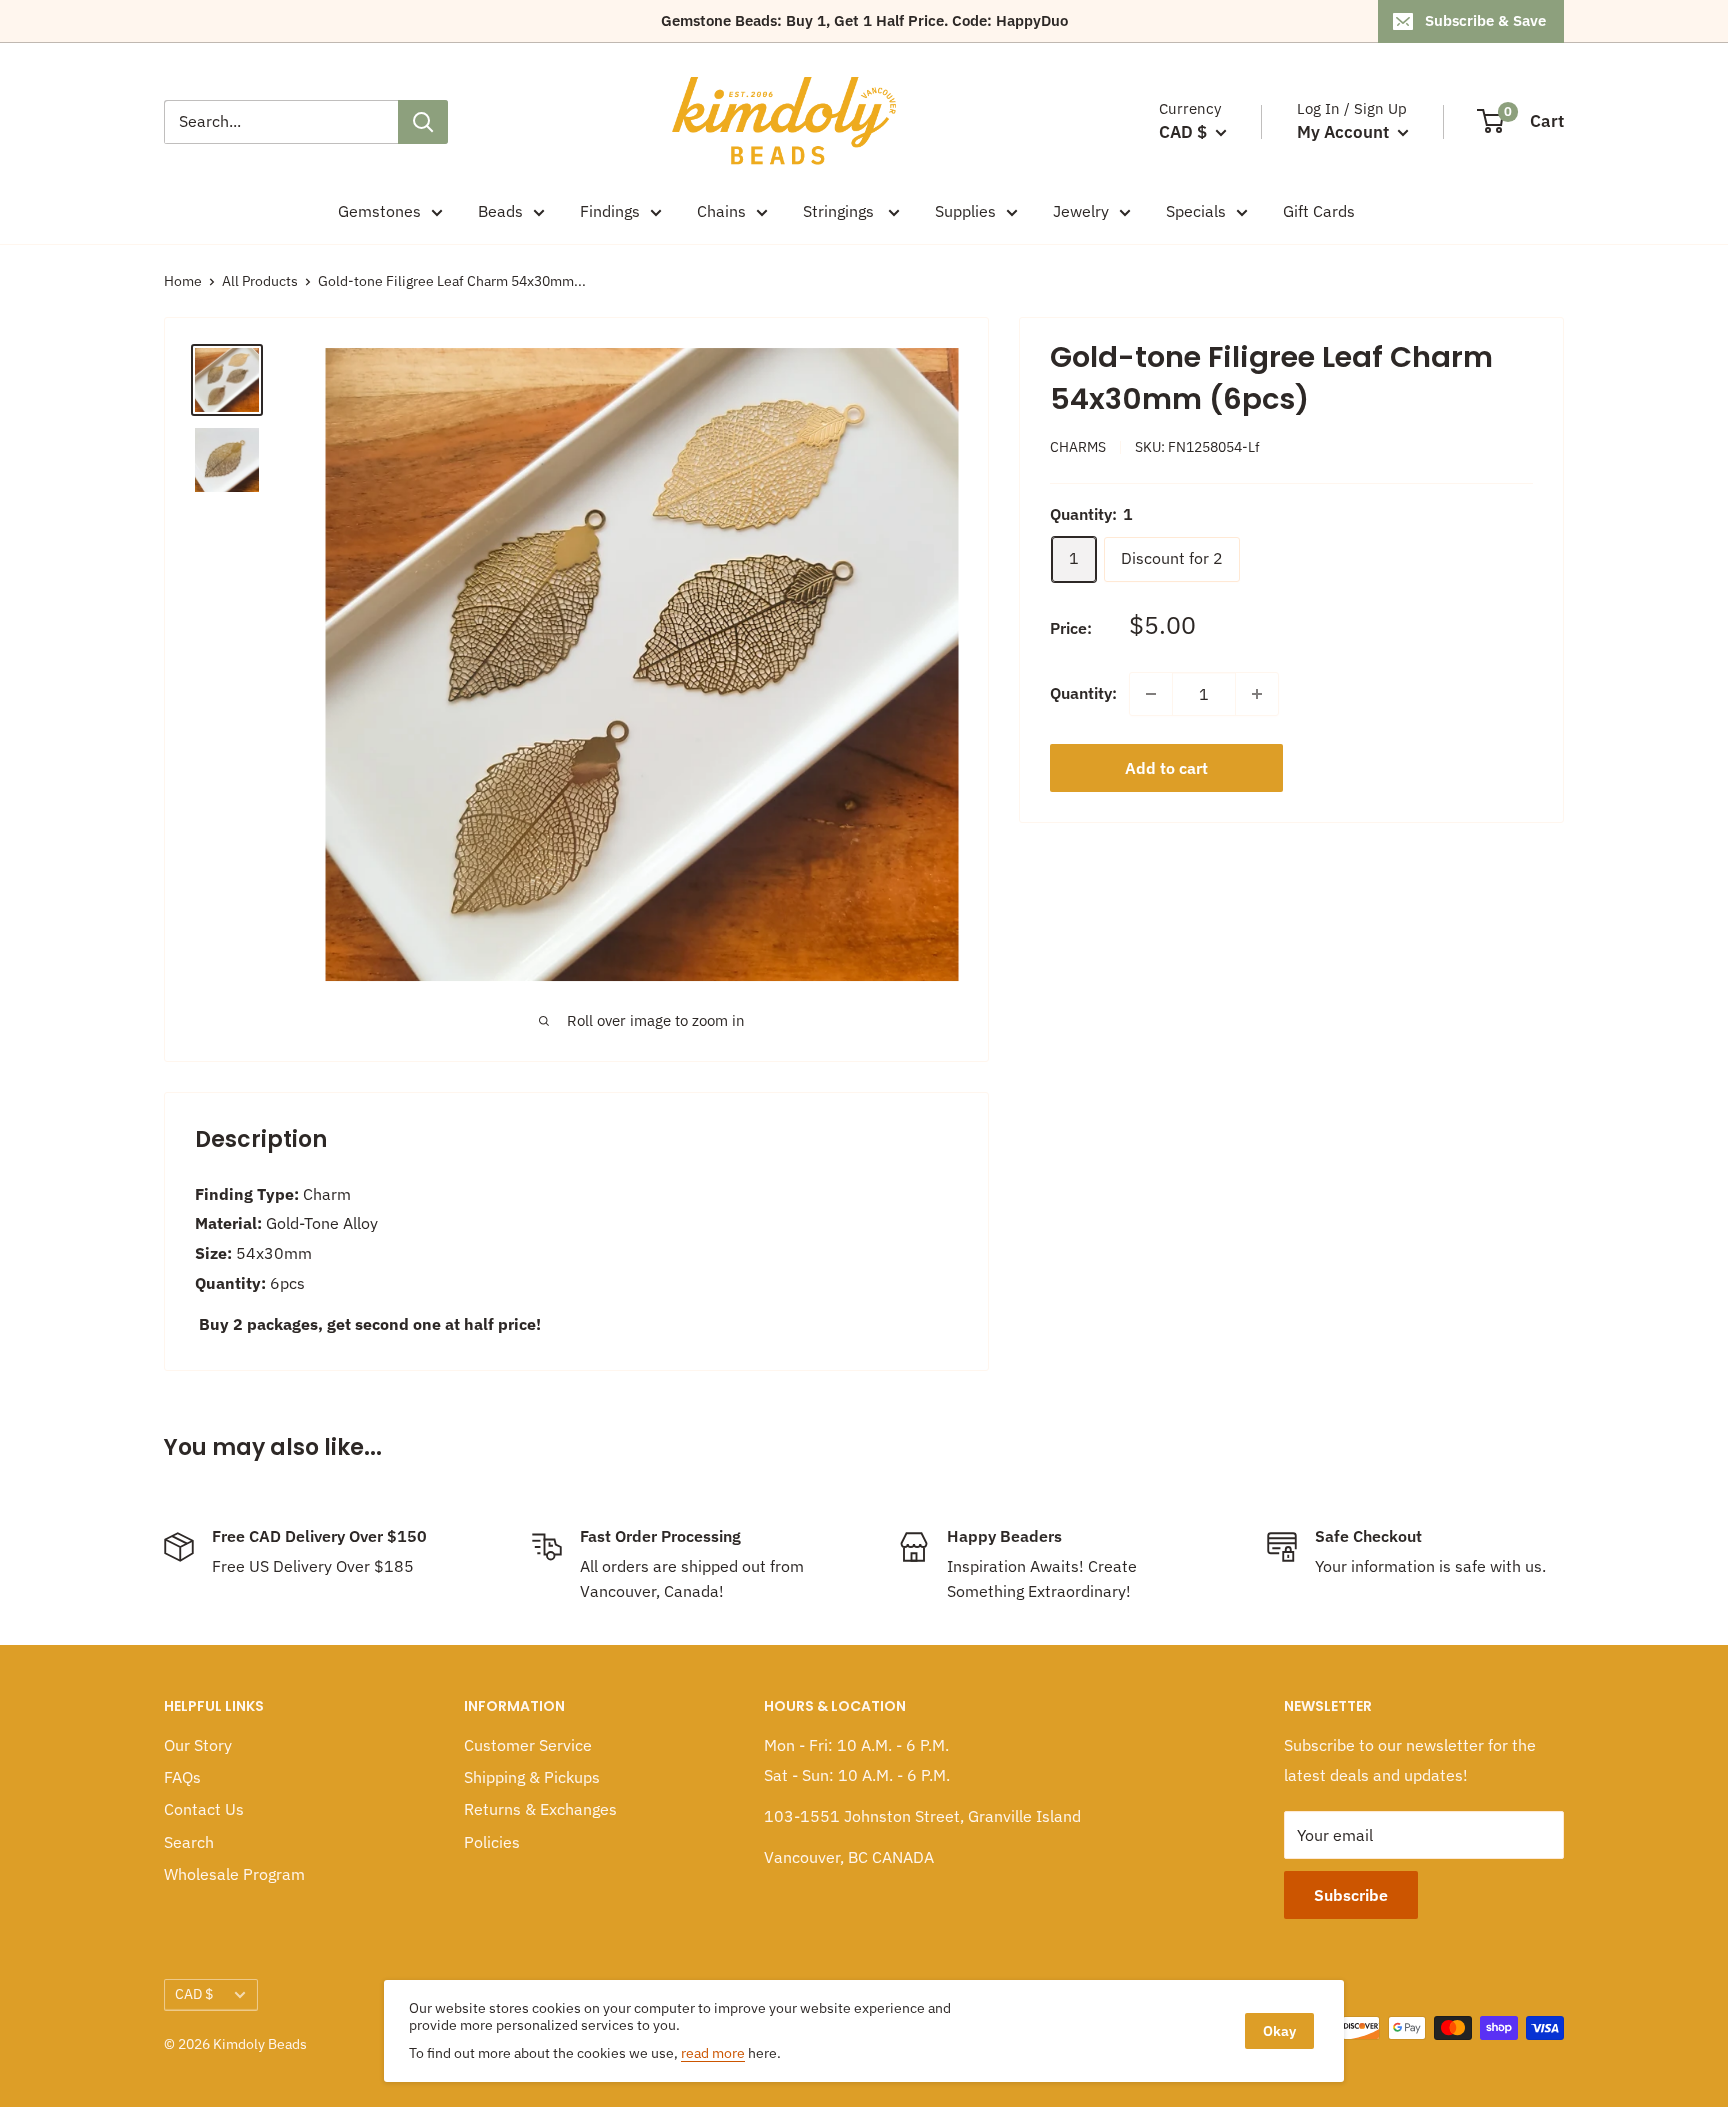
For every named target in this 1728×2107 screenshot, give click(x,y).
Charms (1078, 447)
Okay (1279, 2031)
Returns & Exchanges (540, 1809)
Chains (721, 211)
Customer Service (528, 1745)
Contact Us (204, 1809)
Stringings (840, 211)
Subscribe (1351, 1895)
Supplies (965, 211)
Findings (610, 211)
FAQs (182, 1777)
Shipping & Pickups (532, 1777)
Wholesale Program (234, 1874)
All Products (260, 281)
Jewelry (1081, 211)
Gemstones (379, 211)
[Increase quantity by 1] (1257, 694)
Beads (500, 211)
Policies (492, 1842)
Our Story (198, 1745)
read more (713, 2053)
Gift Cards (1319, 211)
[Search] (423, 122)
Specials (1196, 211)
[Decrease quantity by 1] (1151, 694)
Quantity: (1083, 693)
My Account (1345, 132)
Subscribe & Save (1485, 20)
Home (183, 281)
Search (189, 1842)
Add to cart (1166, 768)
